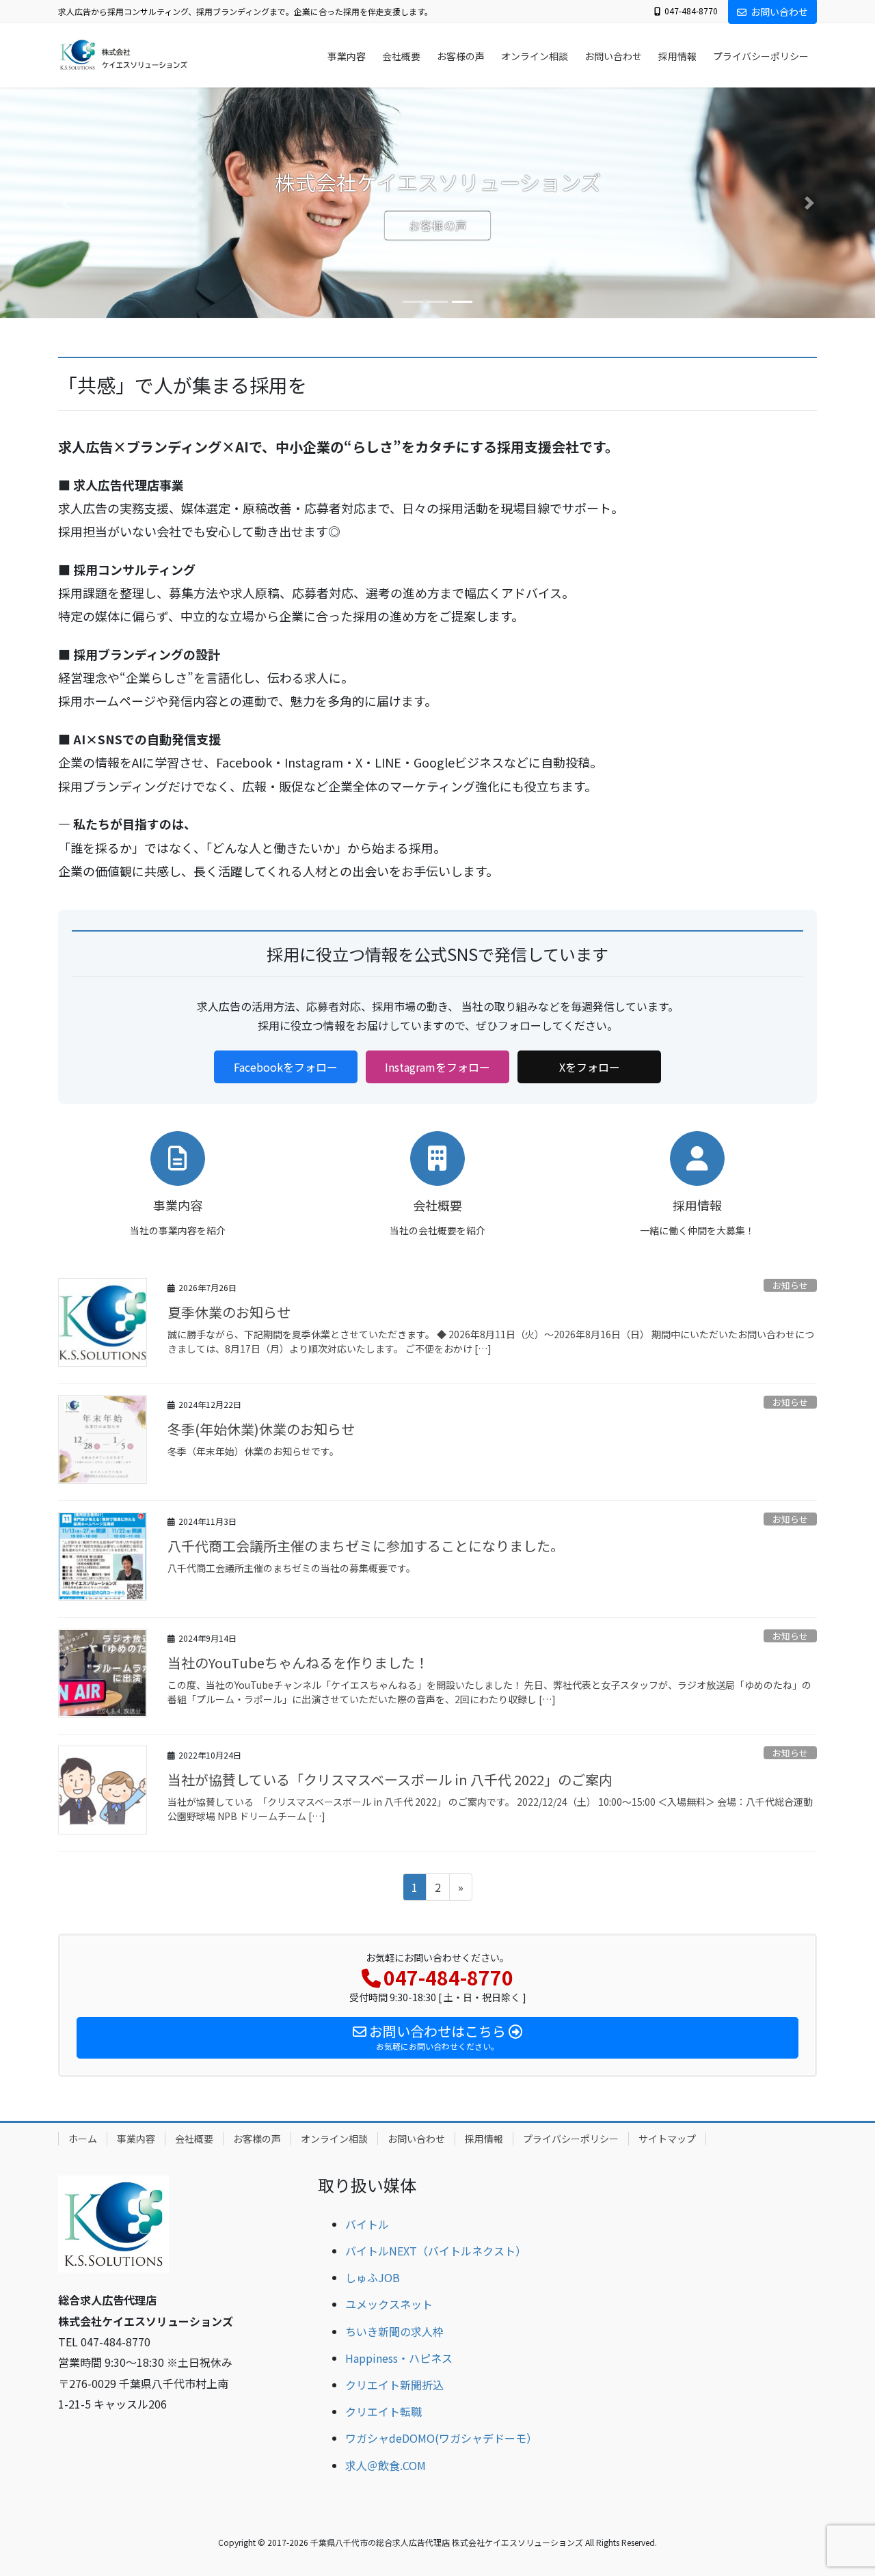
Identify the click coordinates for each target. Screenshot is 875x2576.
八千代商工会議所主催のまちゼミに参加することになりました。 (366, 1546)
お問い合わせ (779, 12)
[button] (66, 203)
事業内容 (136, 2139)
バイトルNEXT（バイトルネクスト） (436, 2251)
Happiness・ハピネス (399, 2358)
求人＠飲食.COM (386, 2465)
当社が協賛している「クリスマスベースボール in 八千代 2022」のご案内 (390, 1779)
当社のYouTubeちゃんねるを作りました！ (298, 1663)
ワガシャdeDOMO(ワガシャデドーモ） (441, 2438)
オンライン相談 (334, 2139)
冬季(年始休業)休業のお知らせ (261, 1429)
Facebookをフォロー (286, 1067)
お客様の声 (438, 226)
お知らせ (790, 1285)
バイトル (367, 2224)
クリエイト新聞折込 (394, 2385)
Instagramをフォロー (437, 1067)
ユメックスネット (389, 2304)
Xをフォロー (590, 1067)
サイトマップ (667, 2139)
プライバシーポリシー (571, 2139)
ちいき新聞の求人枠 (394, 2331)
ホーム (83, 2139)
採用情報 (484, 2139)
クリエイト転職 (383, 2411)
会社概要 (194, 2139)
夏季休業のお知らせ (229, 1312)
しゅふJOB (373, 2277)
